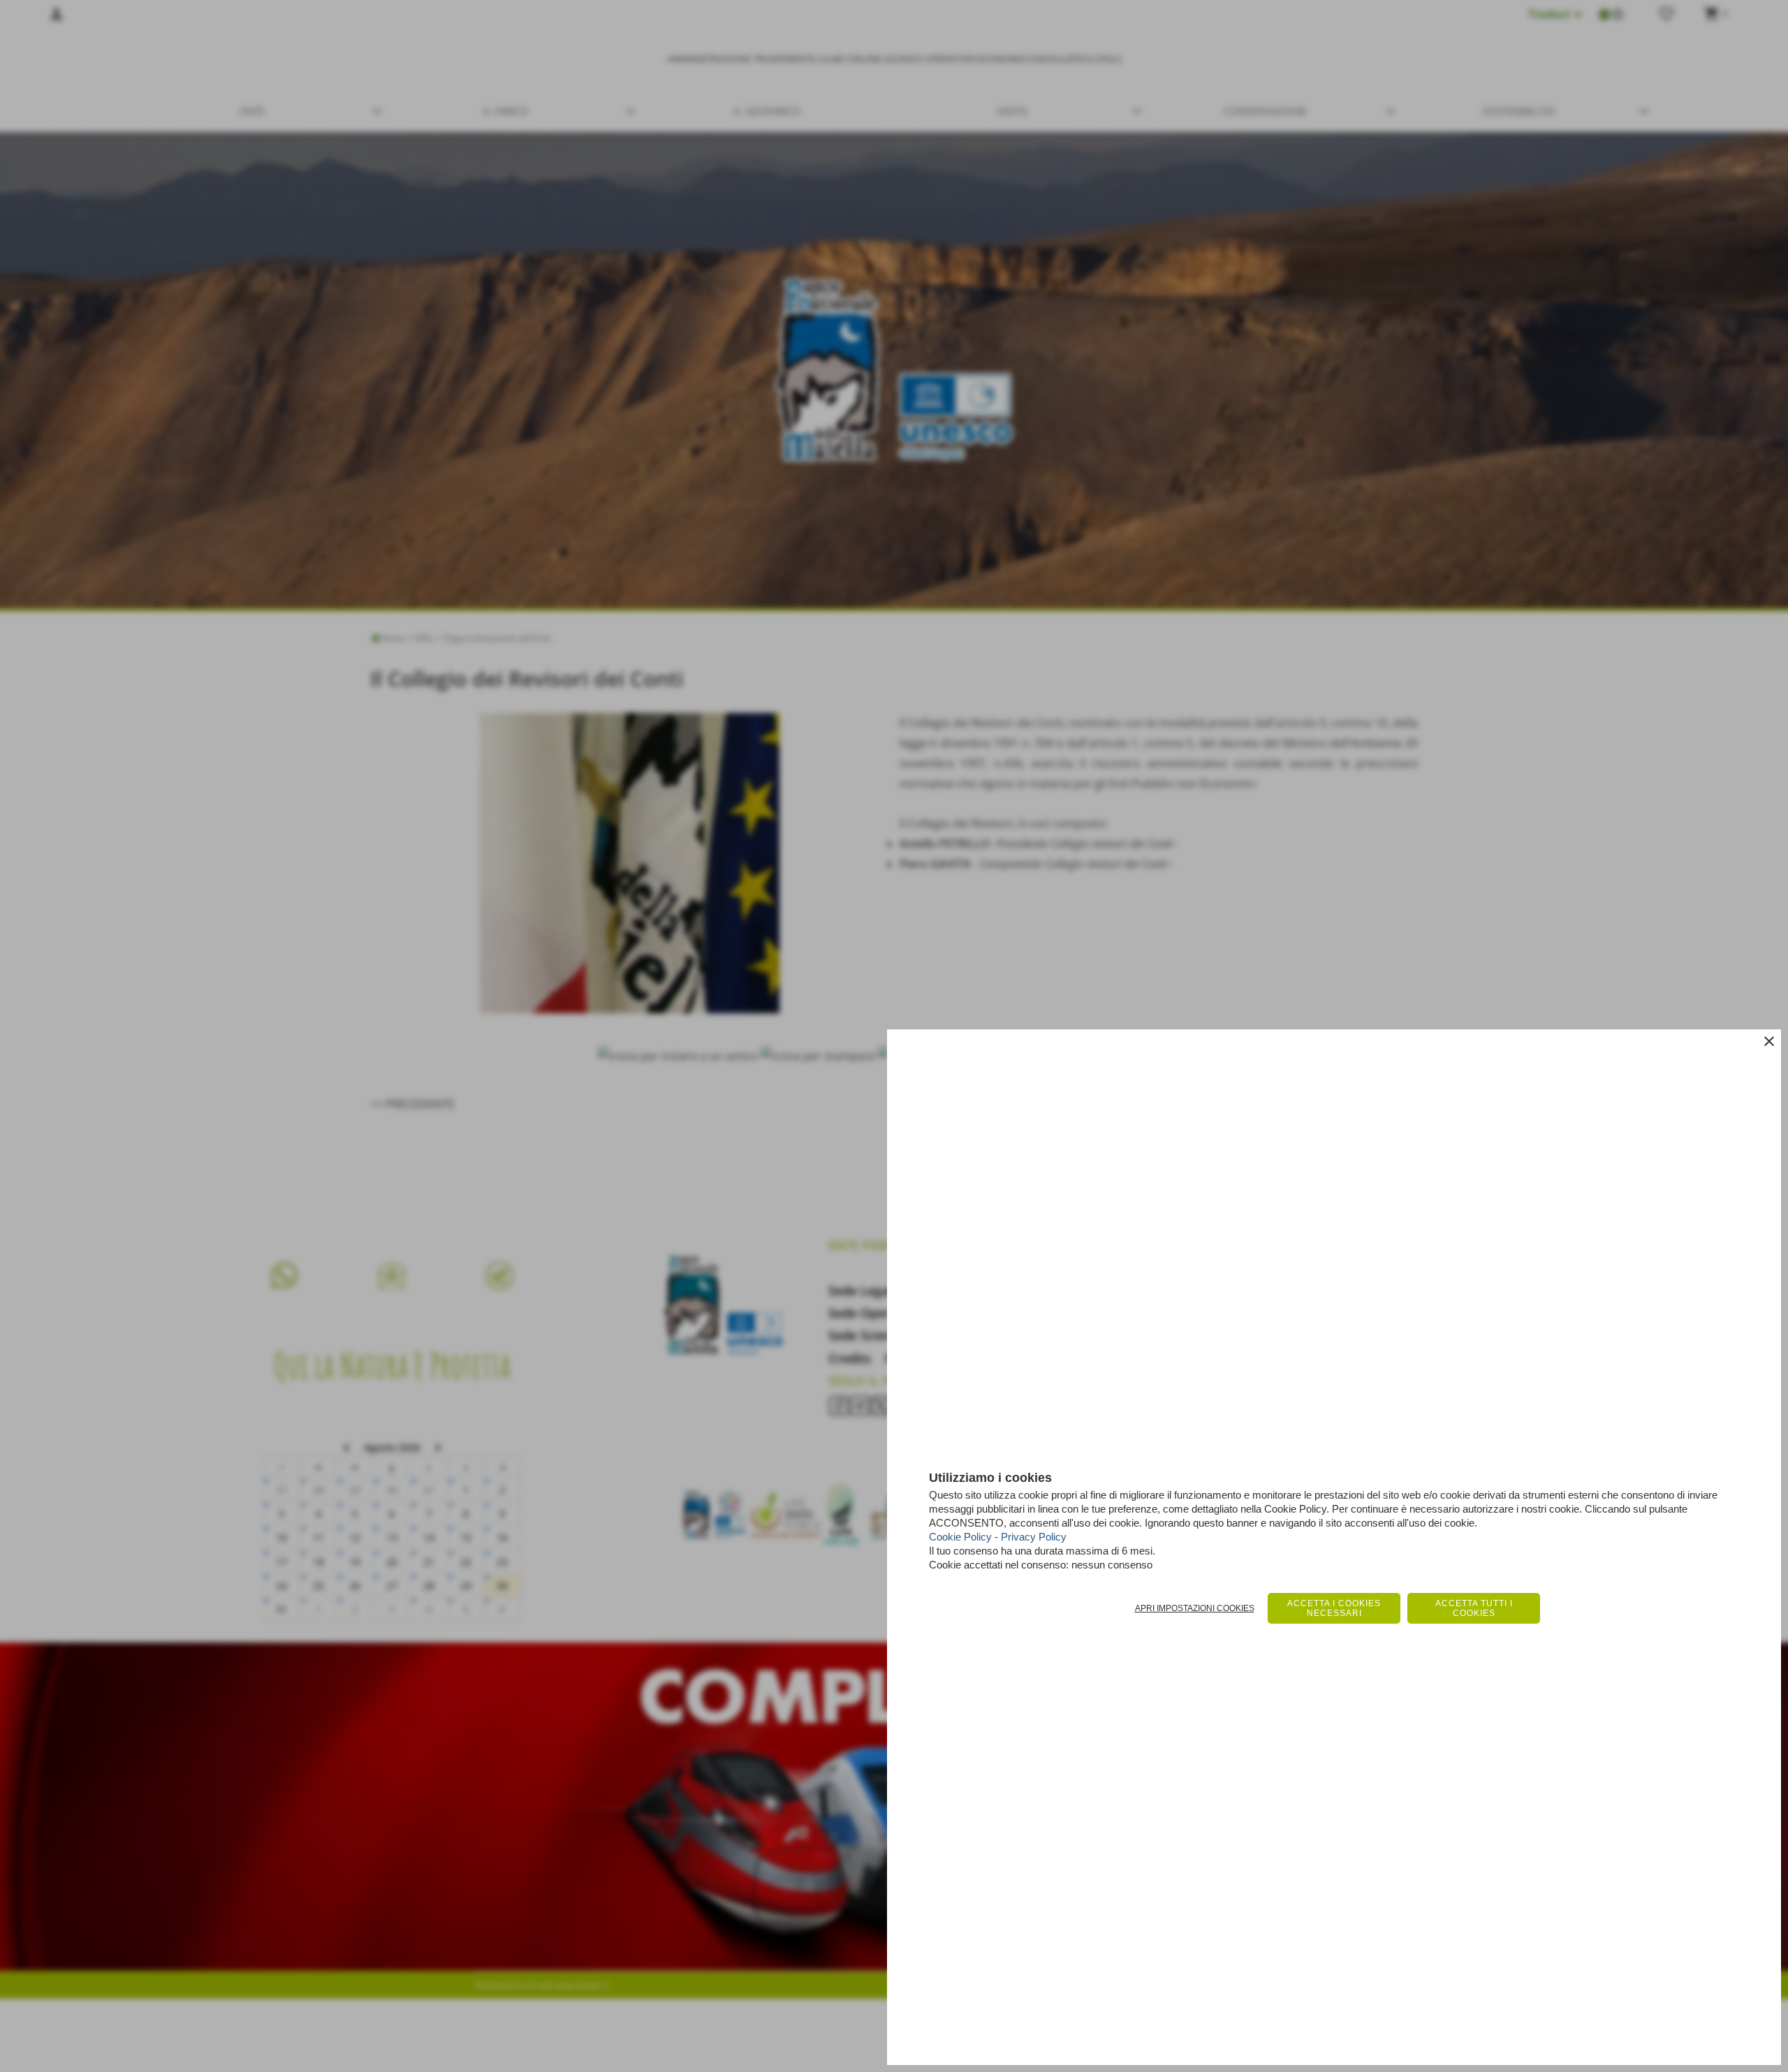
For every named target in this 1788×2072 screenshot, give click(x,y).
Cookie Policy (960, 1537)
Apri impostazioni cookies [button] (1195, 1608)
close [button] (1769, 1041)
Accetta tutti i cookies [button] (1474, 1608)
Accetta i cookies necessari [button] (1334, 1608)
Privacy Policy (1034, 1537)
